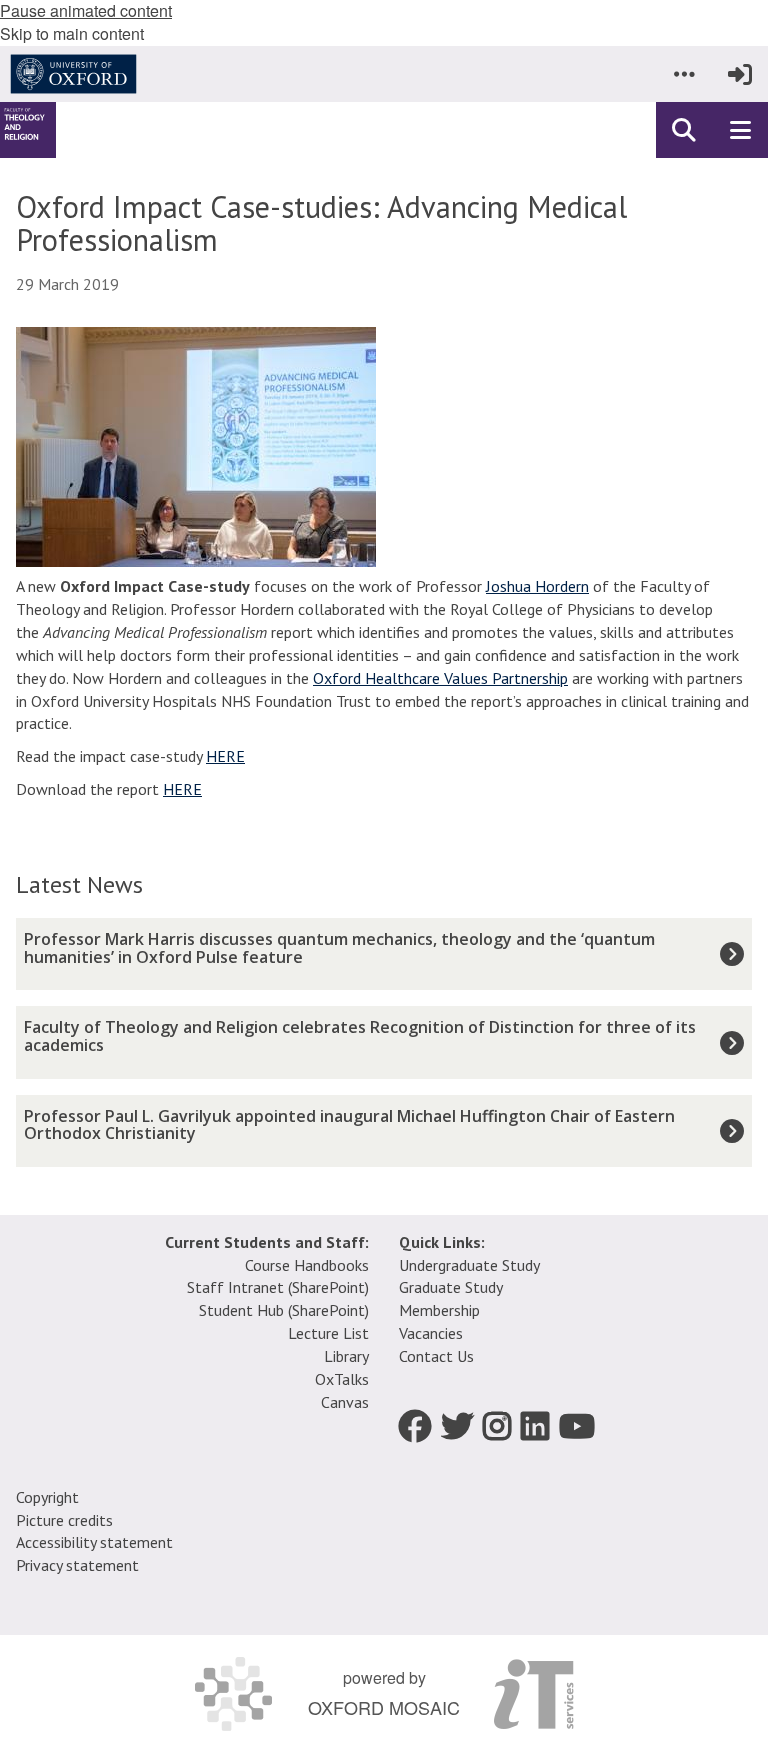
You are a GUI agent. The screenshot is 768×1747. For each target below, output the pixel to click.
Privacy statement (77, 1565)
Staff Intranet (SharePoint (276, 1287)
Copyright (47, 1497)
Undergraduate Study (469, 1265)
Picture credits (64, 1520)
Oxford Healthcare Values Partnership (440, 678)
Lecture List (328, 1333)
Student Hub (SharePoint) (284, 1310)
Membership (439, 1310)
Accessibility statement (94, 1542)
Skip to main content (72, 33)
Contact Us (436, 1356)
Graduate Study (451, 1287)
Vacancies (431, 1333)
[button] (684, 74)
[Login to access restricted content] (740, 74)
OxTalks (342, 1379)
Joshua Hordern (537, 586)
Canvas (345, 1402)
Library (346, 1356)
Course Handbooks (307, 1265)
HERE (225, 756)
